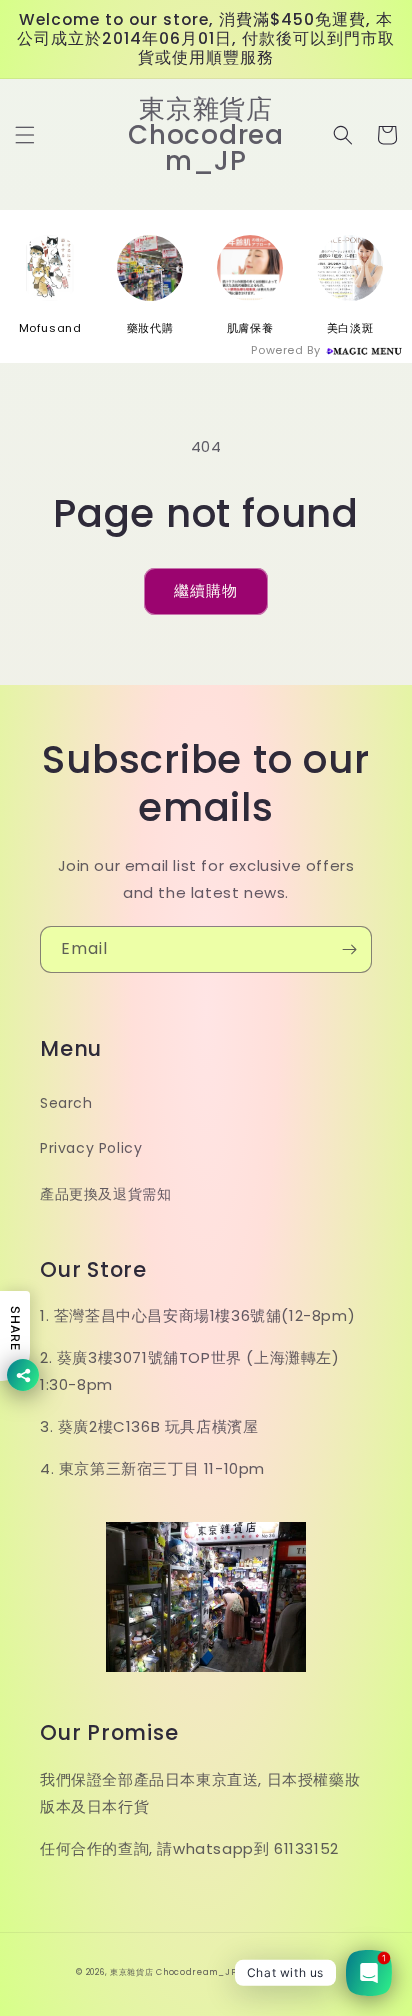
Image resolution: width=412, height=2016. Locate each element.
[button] (25, 135)
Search (66, 1103)
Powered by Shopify (288, 1972)
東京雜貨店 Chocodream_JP (173, 1972)
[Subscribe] (349, 949)
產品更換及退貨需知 (105, 1194)
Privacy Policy (91, 1148)
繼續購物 (206, 590)
